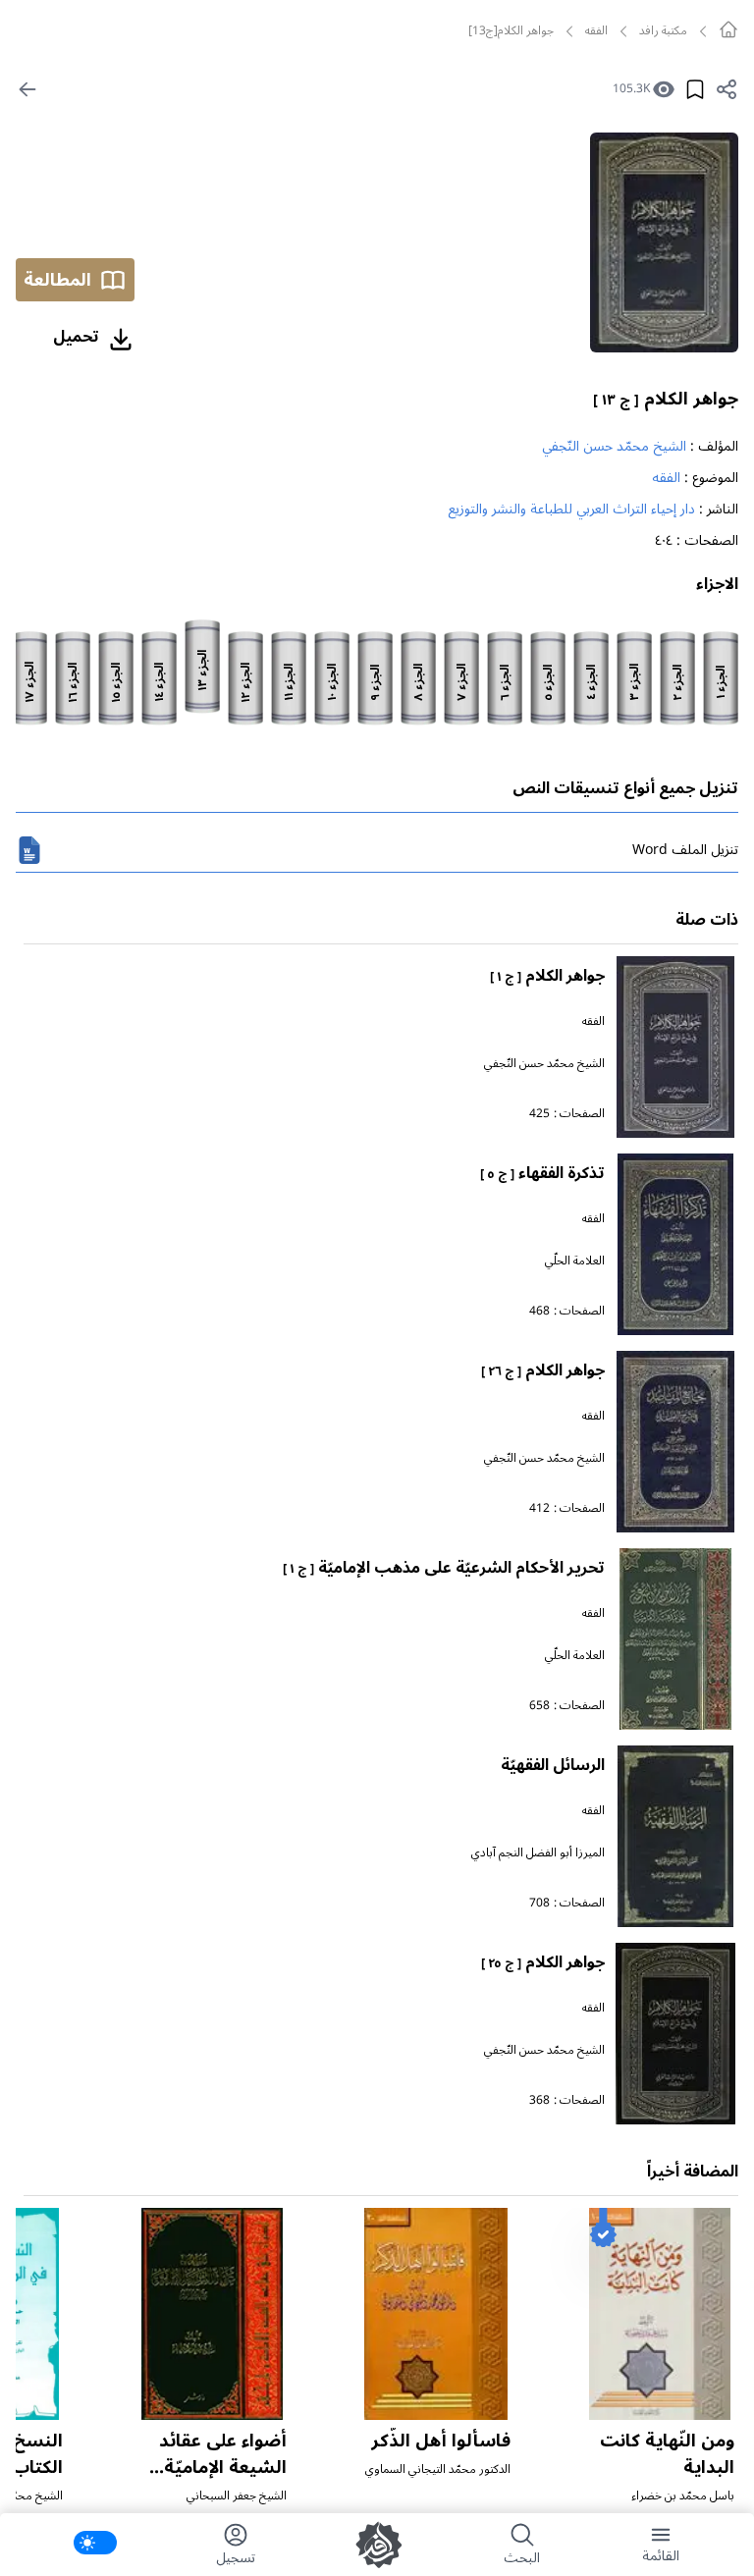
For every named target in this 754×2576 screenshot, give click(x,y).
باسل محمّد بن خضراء (683, 2496)
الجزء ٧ (462, 682)
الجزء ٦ (506, 683)
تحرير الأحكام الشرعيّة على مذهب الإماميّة (444, 1568)
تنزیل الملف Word (685, 850)
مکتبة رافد (663, 31)
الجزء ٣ (635, 682)
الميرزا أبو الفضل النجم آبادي (538, 1853)
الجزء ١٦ (74, 683)
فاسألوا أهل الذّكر (441, 2441)
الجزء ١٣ (203, 671)
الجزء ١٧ (30, 682)
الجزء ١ (722, 682)
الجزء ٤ (592, 682)
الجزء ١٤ (160, 682)
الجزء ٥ (549, 683)
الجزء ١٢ (246, 683)
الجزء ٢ (678, 683)
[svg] (728, 29)
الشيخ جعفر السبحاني (237, 2496)
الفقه (596, 31)
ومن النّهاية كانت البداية (667, 2454)
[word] (29, 850)
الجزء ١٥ (117, 683)
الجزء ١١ (290, 682)
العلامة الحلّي (575, 1261)
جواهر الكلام (666, 399)
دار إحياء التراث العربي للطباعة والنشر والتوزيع (571, 509)
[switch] (95, 2543)
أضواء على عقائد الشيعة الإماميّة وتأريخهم (223, 2467)
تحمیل (76, 337)
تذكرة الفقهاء (542, 1173)
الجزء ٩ (376, 683)
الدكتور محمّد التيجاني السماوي (438, 2469)
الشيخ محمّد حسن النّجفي (614, 446)
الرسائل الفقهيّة (553, 1765)
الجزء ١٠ (333, 682)
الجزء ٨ (419, 682)
